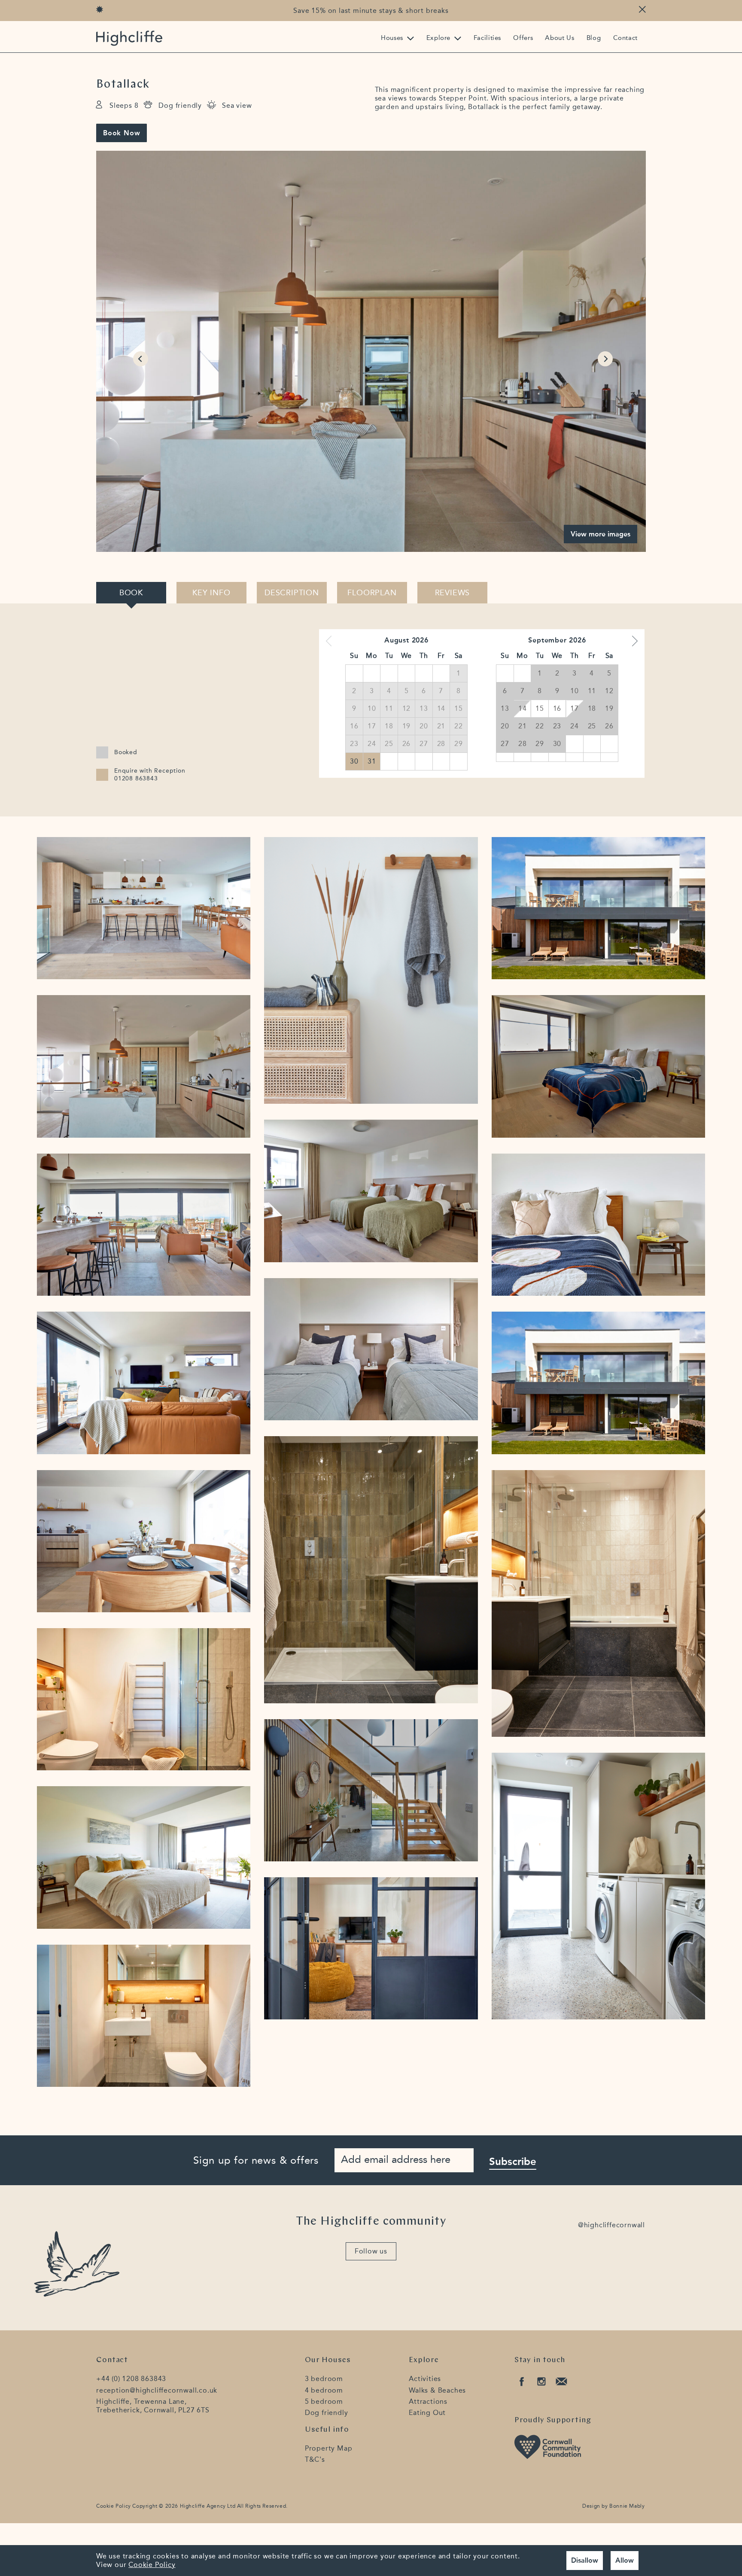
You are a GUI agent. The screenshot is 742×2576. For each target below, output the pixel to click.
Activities (425, 2379)
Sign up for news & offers (256, 2160)
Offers (523, 38)
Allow (625, 2560)
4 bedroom (324, 2390)
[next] (603, 351)
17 (575, 708)
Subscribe (513, 2161)
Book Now (122, 133)
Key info (211, 593)
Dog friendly (327, 2413)
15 (540, 708)
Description (292, 593)
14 (523, 708)
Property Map (329, 2448)
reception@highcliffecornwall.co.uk (157, 2390)
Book (131, 593)
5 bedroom (324, 2401)
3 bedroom (324, 2379)
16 (557, 708)
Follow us (371, 2251)
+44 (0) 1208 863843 (131, 2379)
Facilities (487, 38)
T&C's (315, 2459)
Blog (594, 38)
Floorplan (372, 593)
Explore (438, 38)
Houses (392, 38)
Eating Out (427, 2413)
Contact (625, 38)
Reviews (453, 593)
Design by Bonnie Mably (613, 2506)
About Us (560, 38)
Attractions (428, 2401)
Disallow (585, 2560)
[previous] (139, 351)
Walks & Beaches (437, 2390)
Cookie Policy (114, 2506)
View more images (601, 534)
